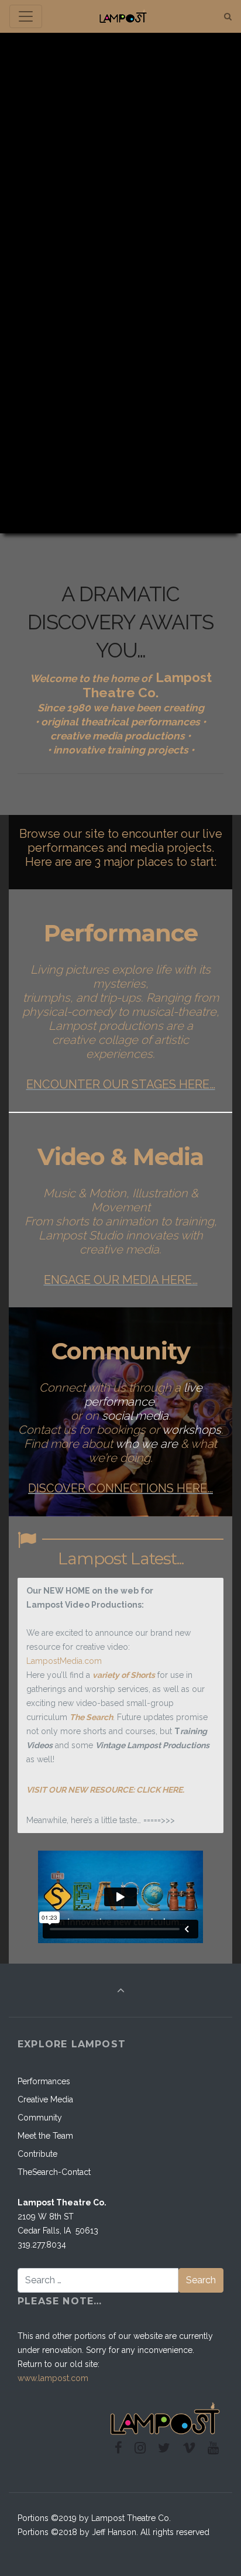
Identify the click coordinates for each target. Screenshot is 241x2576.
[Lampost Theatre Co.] (123, 17)
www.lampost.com (53, 2378)
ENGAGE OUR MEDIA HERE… (121, 1280)
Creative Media (45, 2099)
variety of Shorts (124, 1675)
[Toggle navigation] (26, 16)
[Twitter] (164, 2448)
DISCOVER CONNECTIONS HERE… (120, 1488)
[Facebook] (119, 2448)
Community (40, 2118)
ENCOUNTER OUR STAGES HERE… (121, 1084)
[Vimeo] (189, 2448)
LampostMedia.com (64, 1661)
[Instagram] (140, 2448)
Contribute (37, 2154)
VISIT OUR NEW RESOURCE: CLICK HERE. (105, 1790)
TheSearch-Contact (54, 2172)
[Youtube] (213, 2448)
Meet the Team (45, 2136)
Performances (44, 2081)
